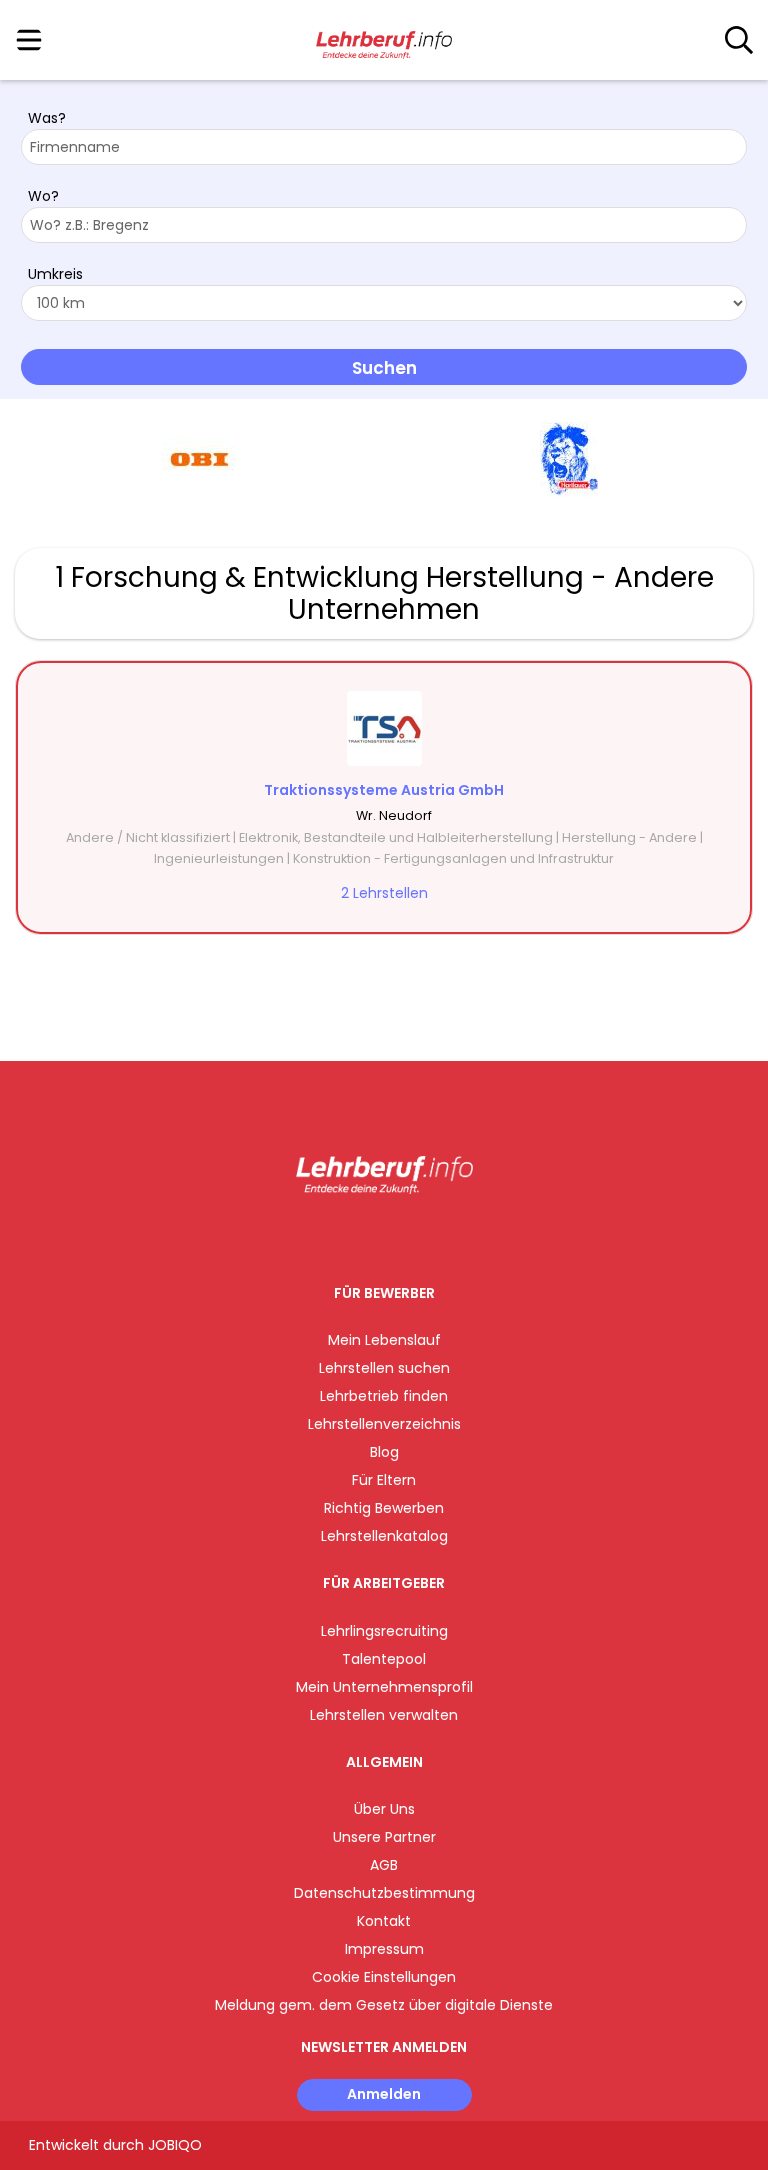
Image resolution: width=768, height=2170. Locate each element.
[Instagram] (371, 1235)
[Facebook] (338, 1235)
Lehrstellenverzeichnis (384, 1424)
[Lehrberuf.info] (383, 41)
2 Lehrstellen (384, 893)
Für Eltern (384, 1480)
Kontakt (384, 1921)
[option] (199, 460)
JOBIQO (175, 2145)
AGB (384, 1865)
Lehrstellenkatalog (384, 1536)
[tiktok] (434, 1235)
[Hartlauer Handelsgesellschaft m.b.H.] (569, 459)
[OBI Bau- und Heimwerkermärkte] (199, 459)
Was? (47, 118)
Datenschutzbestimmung (384, 1893)
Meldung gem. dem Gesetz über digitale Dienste (384, 2005)
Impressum (384, 1949)
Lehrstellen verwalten (384, 1715)
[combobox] (384, 147)
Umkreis (55, 274)
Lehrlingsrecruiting (384, 1631)
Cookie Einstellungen (384, 1977)
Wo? (43, 196)
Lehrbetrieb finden (384, 1396)
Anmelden (384, 2094)
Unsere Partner (384, 1837)
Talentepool (384, 1659)
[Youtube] (404, 1235)
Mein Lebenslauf (384, 1340)
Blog (384, 1452)
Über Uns (384, 1809)
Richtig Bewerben (384, 1508)
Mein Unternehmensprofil (384, 1687)
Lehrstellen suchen (384, 1368)
